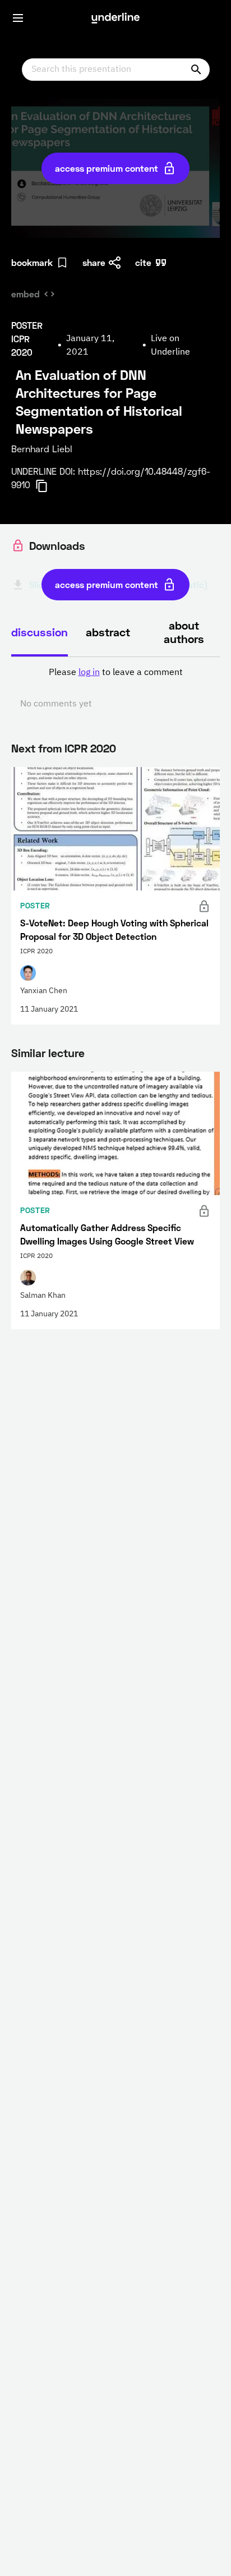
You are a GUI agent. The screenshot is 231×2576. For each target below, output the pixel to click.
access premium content (107, 168)
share (94, 262)
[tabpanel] (115, 688)
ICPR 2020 (90, 748)
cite (143, 262)
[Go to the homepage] (115, 18)
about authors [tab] (184, 632)
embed (26, 294)
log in (89, 673)
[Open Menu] (18, 18)
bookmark (32, 262)
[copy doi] (48, 486)
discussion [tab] (40, 632)
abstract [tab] (108, 632)
